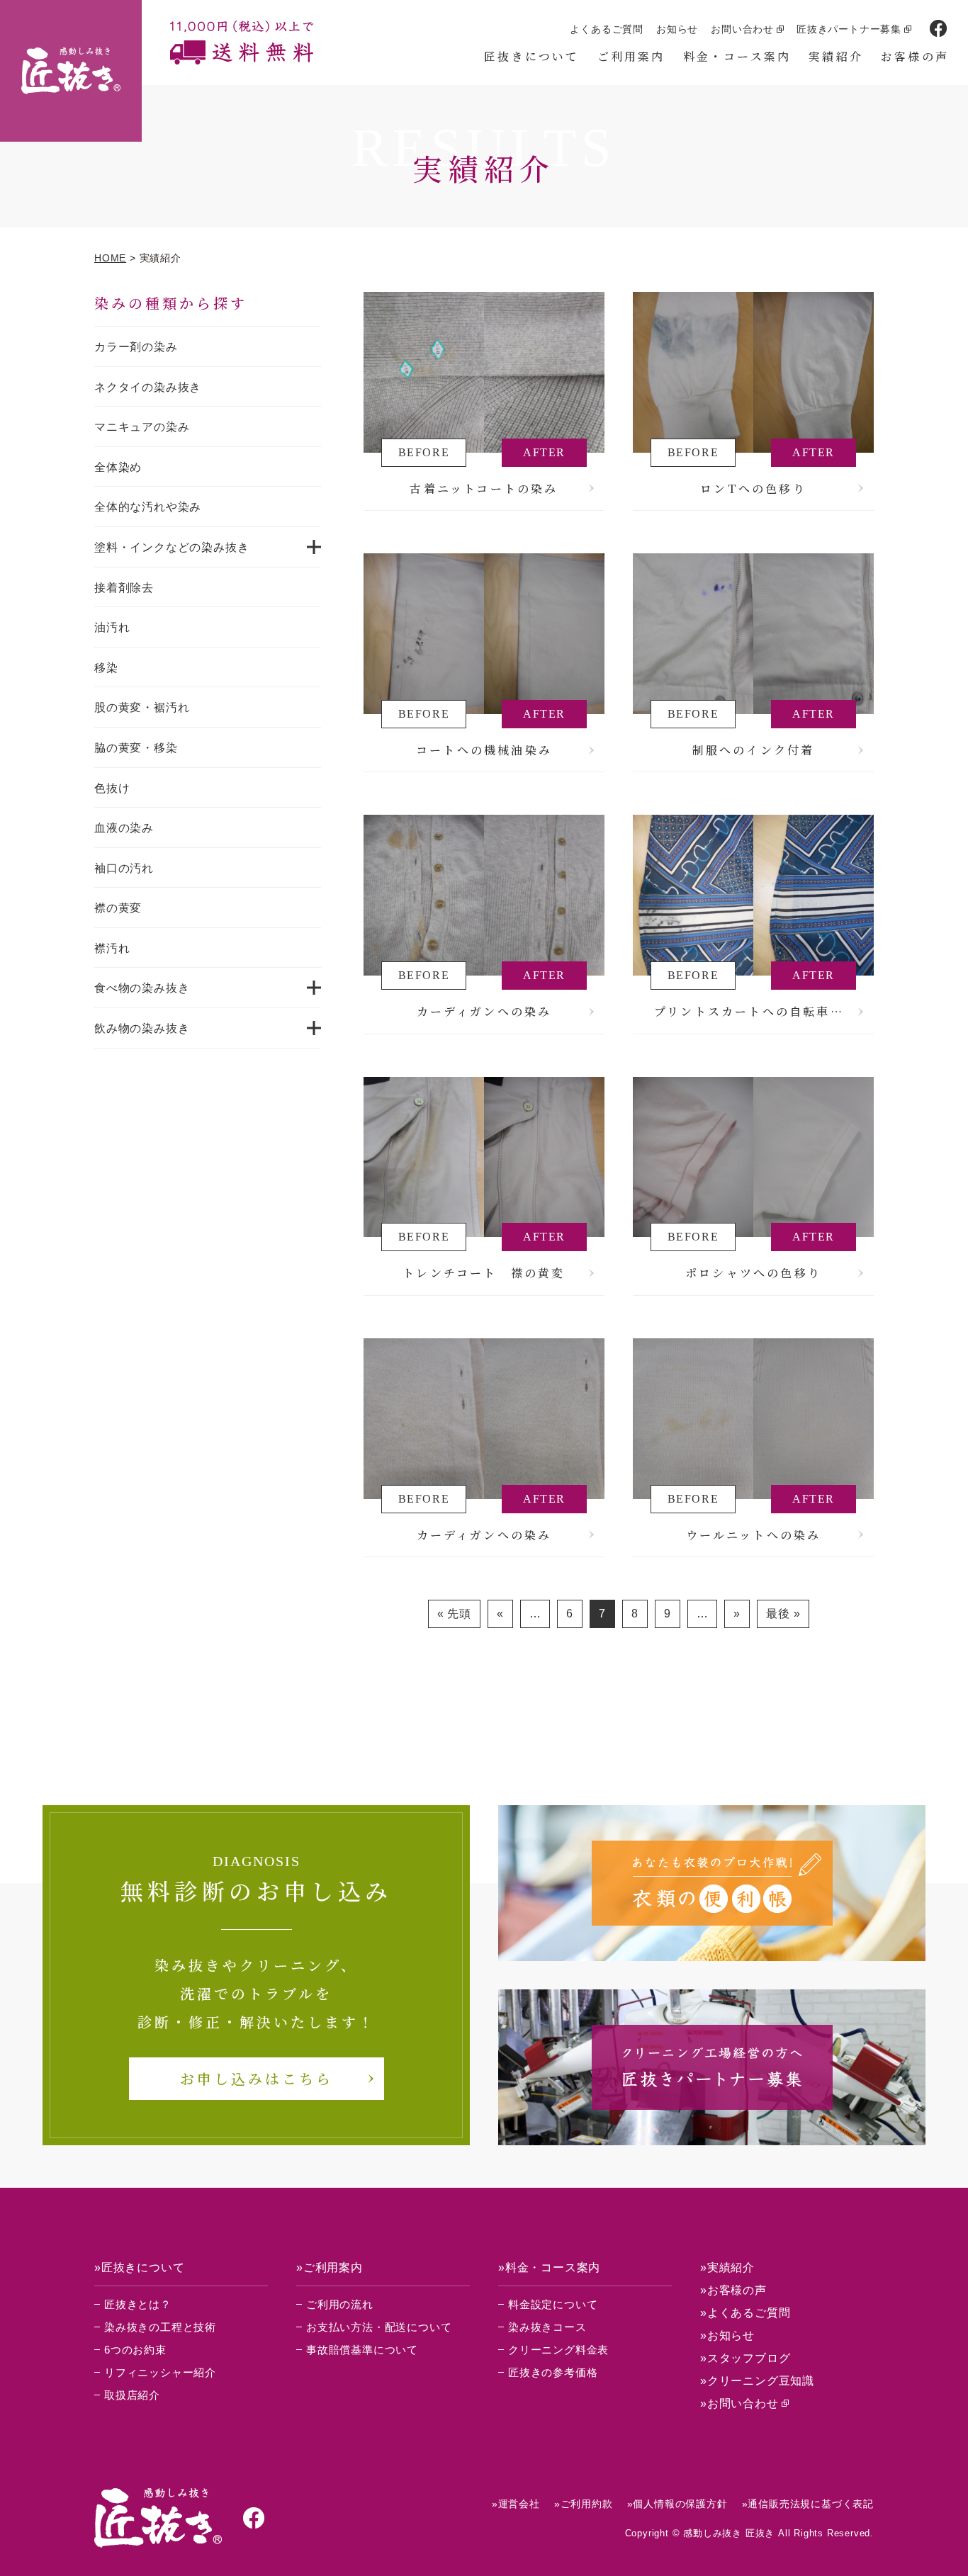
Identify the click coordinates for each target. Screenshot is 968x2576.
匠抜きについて (531, 56)
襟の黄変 (118, 908)
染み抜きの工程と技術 (160, 2327)
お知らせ (677, 29)
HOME (110, 258)
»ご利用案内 (330, 2267)
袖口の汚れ (124, 868)
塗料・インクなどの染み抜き (171, 547)
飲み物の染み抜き (142, 1028)
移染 (106, 668)
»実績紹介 (727, 2267)
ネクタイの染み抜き (148, 387)
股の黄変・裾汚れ (142, 707)
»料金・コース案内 (549, 2267)
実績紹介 (836, 56)
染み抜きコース (547, 2327)
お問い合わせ (742, 29)
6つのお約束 (135, 2350)
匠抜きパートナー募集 (849, 29)
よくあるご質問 (607, 29)
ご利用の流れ (340, 2304)
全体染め (118, 467)
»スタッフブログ (745, 2358)
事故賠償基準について (362, 2350)
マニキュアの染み (142, 427)
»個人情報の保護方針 (677, 2504)
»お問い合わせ (739, 2403)
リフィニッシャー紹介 (160, 2372)
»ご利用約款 (584, 2504)
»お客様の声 (733, 2290)
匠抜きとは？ (138, 2304)
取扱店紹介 (132, 2395)
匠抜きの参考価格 (553, 2372)
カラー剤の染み (136, 347)
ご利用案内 (631, 56)
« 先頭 (454, 1614)
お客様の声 (915, 56)
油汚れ (112, 627)
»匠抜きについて (139, 2267)
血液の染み (124, 828)
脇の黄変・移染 (136, 748)
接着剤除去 (124, 588)
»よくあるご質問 (745, 2313)
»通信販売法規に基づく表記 (808, 2504)
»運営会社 (516, 2504)
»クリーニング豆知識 (757, 2381)
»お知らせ (727, 2335)
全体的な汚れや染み (148, 507)
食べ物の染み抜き (142, 988)
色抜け (112, 788)
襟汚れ (112, 948)
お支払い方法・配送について (379, 2327)
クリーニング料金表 (558, 2350)
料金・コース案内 (737, 56)
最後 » (783, 1614)
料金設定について (553, 2304)
